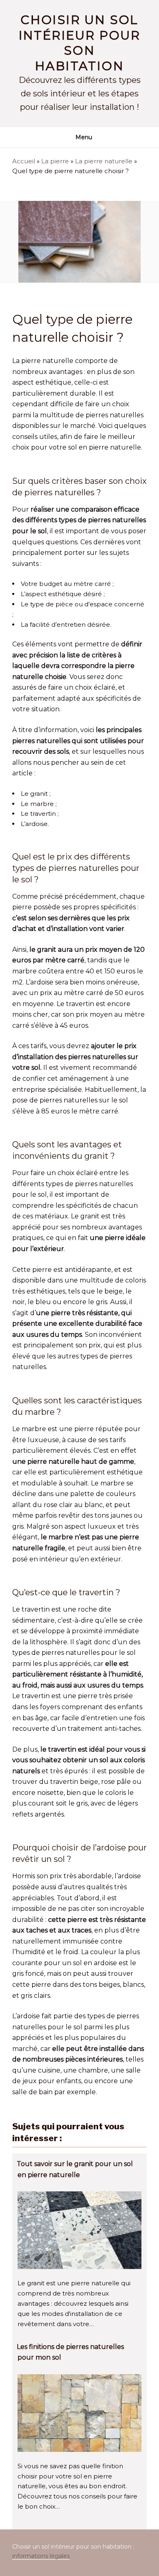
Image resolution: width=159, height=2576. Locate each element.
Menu (84, 137)
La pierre (55, 161)
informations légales (41, 2556)
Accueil (24, 161)
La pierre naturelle (104, 161)
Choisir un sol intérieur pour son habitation (80, 43)
